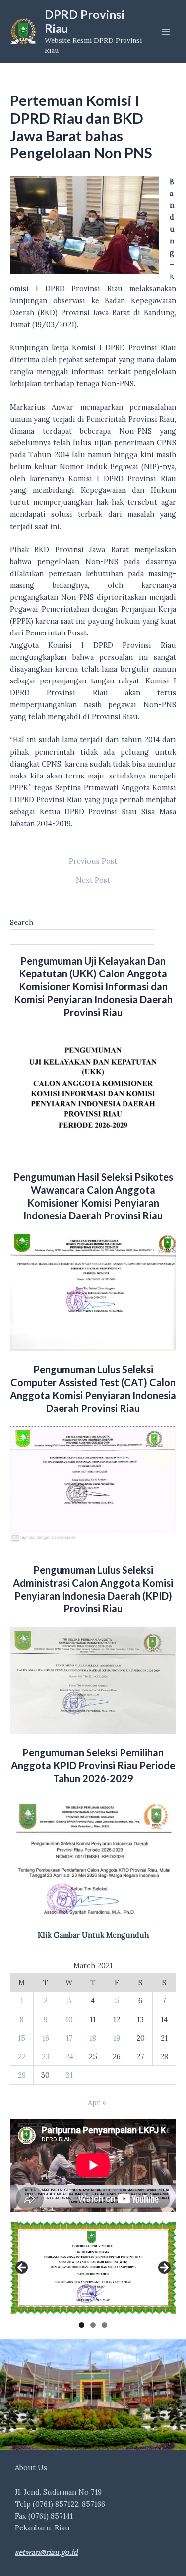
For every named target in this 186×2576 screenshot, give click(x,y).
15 (22, 2038)
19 (117, 2038)
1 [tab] (82, 2325)
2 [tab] (93, 2325)
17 (69, 2038)
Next (164, 2268)
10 (69, 2019)
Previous (22, 2268)
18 (93, 2038)
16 (46, 2038)
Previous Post (93, 861)
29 (22, 2075)
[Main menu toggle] (166, 32)
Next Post (93, 881)
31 (69, 2075)
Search (22, 922)
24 (69, 2057)
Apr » (97, 2103)
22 (22, 2057)
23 (46, 2057)
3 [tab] (104, 2325)
